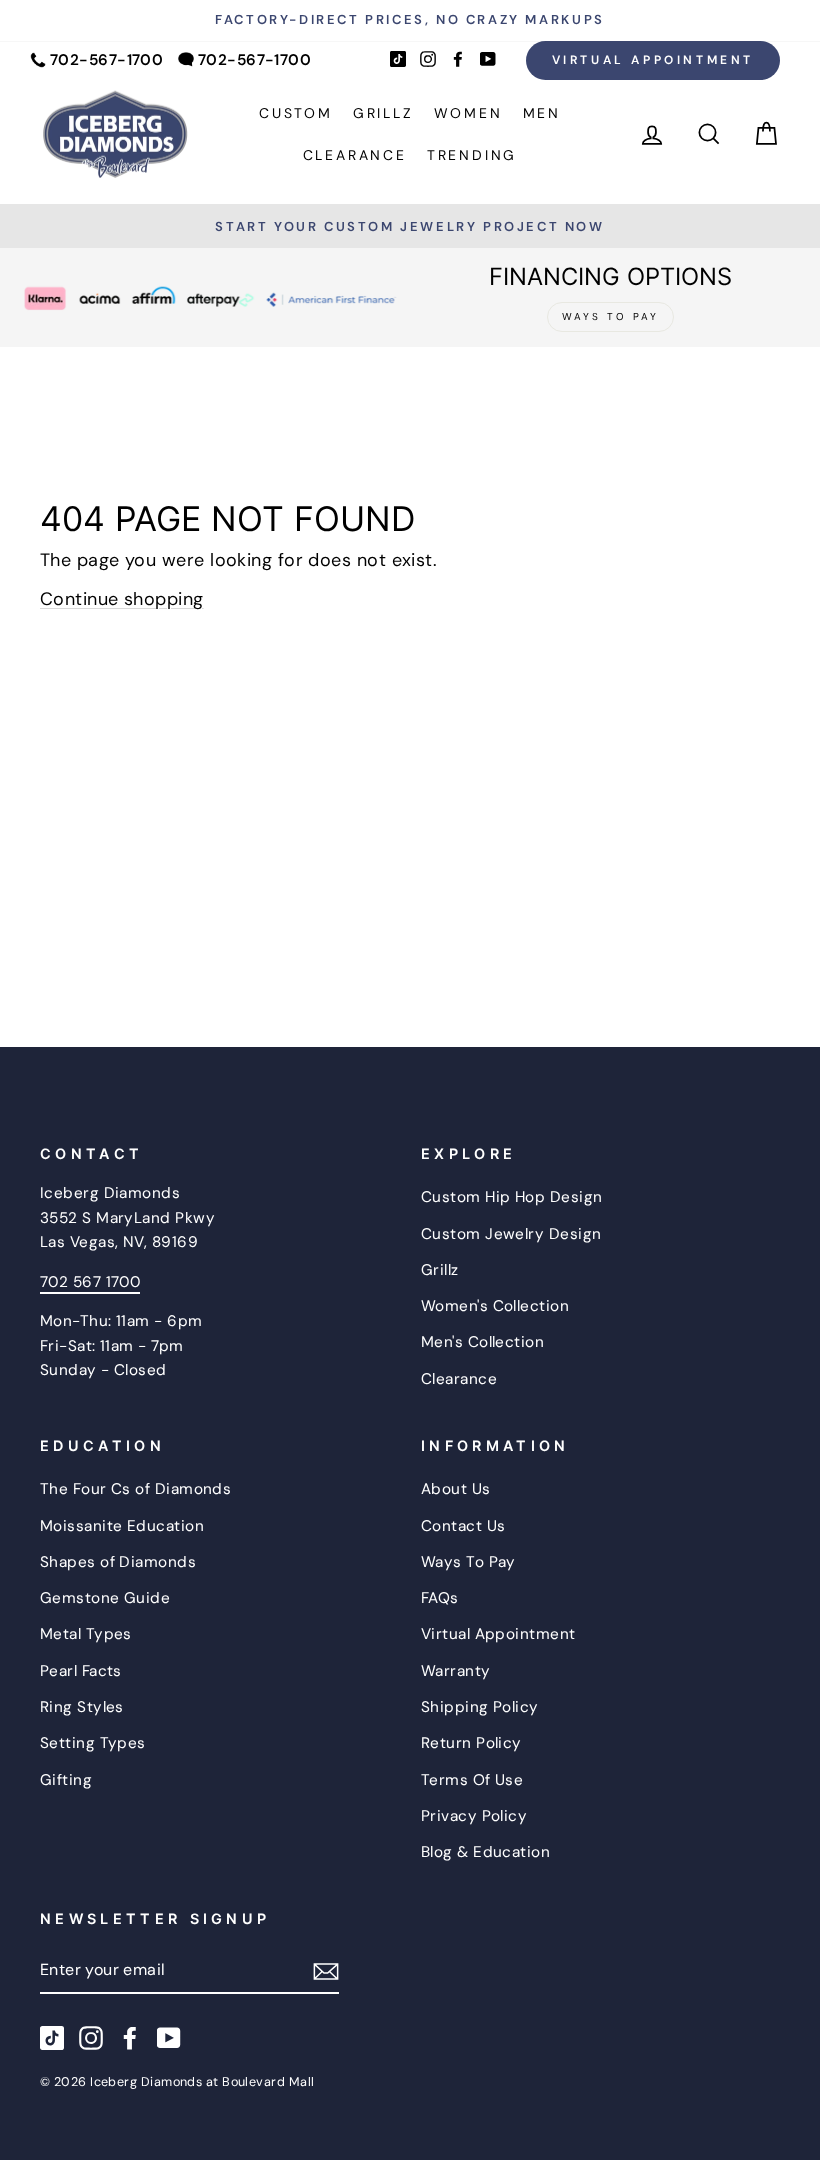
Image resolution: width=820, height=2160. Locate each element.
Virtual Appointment (653, 60)
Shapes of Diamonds (118, 1562)
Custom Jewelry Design (511, 1234)
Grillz (383, 113)
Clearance (355, 155)
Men (542, 113)
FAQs (440, 1598)
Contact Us (463, 1526)
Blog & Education (485, 1852)
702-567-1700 (106, 60)
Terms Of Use (472, 1780)
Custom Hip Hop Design (511, 1197)
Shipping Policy (480, 1707)
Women (468, 113)
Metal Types (86, 1634)
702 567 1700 (90, 1282)
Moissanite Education (122, 1526)
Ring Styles (82, 1707)
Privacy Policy (474, 1816)
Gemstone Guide (105, 1598)
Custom (296, 113)
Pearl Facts (81, 1671)
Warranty (456, 1671)
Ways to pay (610, 316)
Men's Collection (482, 1342)
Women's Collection (495, 1306)
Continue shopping (122, 599)
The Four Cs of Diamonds (135, 1489)
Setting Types (93, 1743)
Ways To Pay (468, 1562)
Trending (472, 155)
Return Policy (471, 1743)
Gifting (66, 1780)
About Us (456, 1489)
